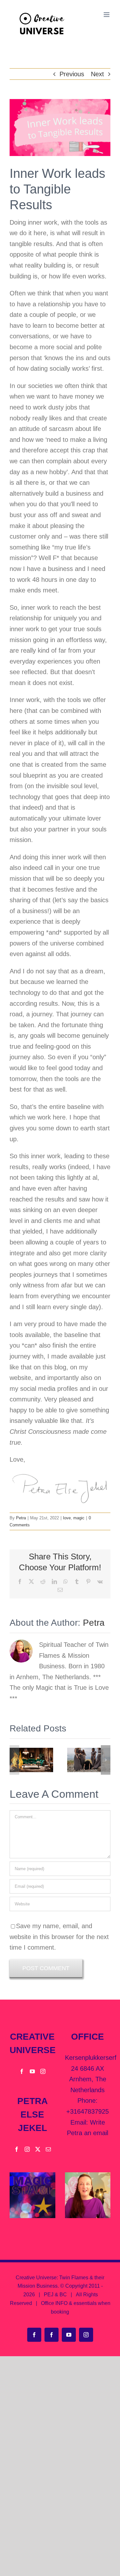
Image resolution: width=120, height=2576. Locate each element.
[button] (14, 1760)
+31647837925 (88, 2111)
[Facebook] (22, 2071)
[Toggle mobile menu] (107, 15)
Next (97, 74)
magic (79, 1518)
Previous (72, 74)
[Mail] (48, 2149)
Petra (21, 1518)
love (67, 1518)
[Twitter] (38, 2149)
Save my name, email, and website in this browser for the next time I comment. (59, 1937)
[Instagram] (43, 2071)
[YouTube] (32, 2071)
